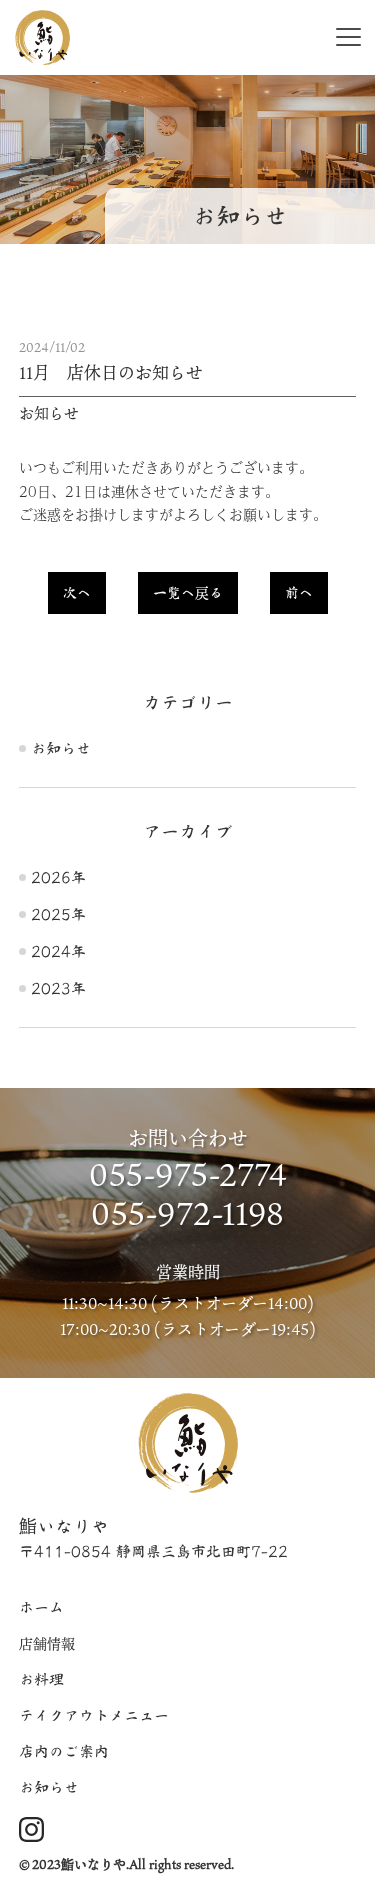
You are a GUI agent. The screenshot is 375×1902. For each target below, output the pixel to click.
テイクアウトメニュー (94, 1715)
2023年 (58, 988)
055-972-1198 (187, 1212)
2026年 (58, 877)
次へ (77, 593)
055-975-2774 (188, 1173)
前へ (299, 593)
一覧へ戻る (188, 593)
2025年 (58, 914)
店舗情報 (47, 1643)
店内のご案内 (64, 1751)
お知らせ (61, 748)
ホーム (41, 1607)
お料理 (41, 1679)
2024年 (58, 951)
